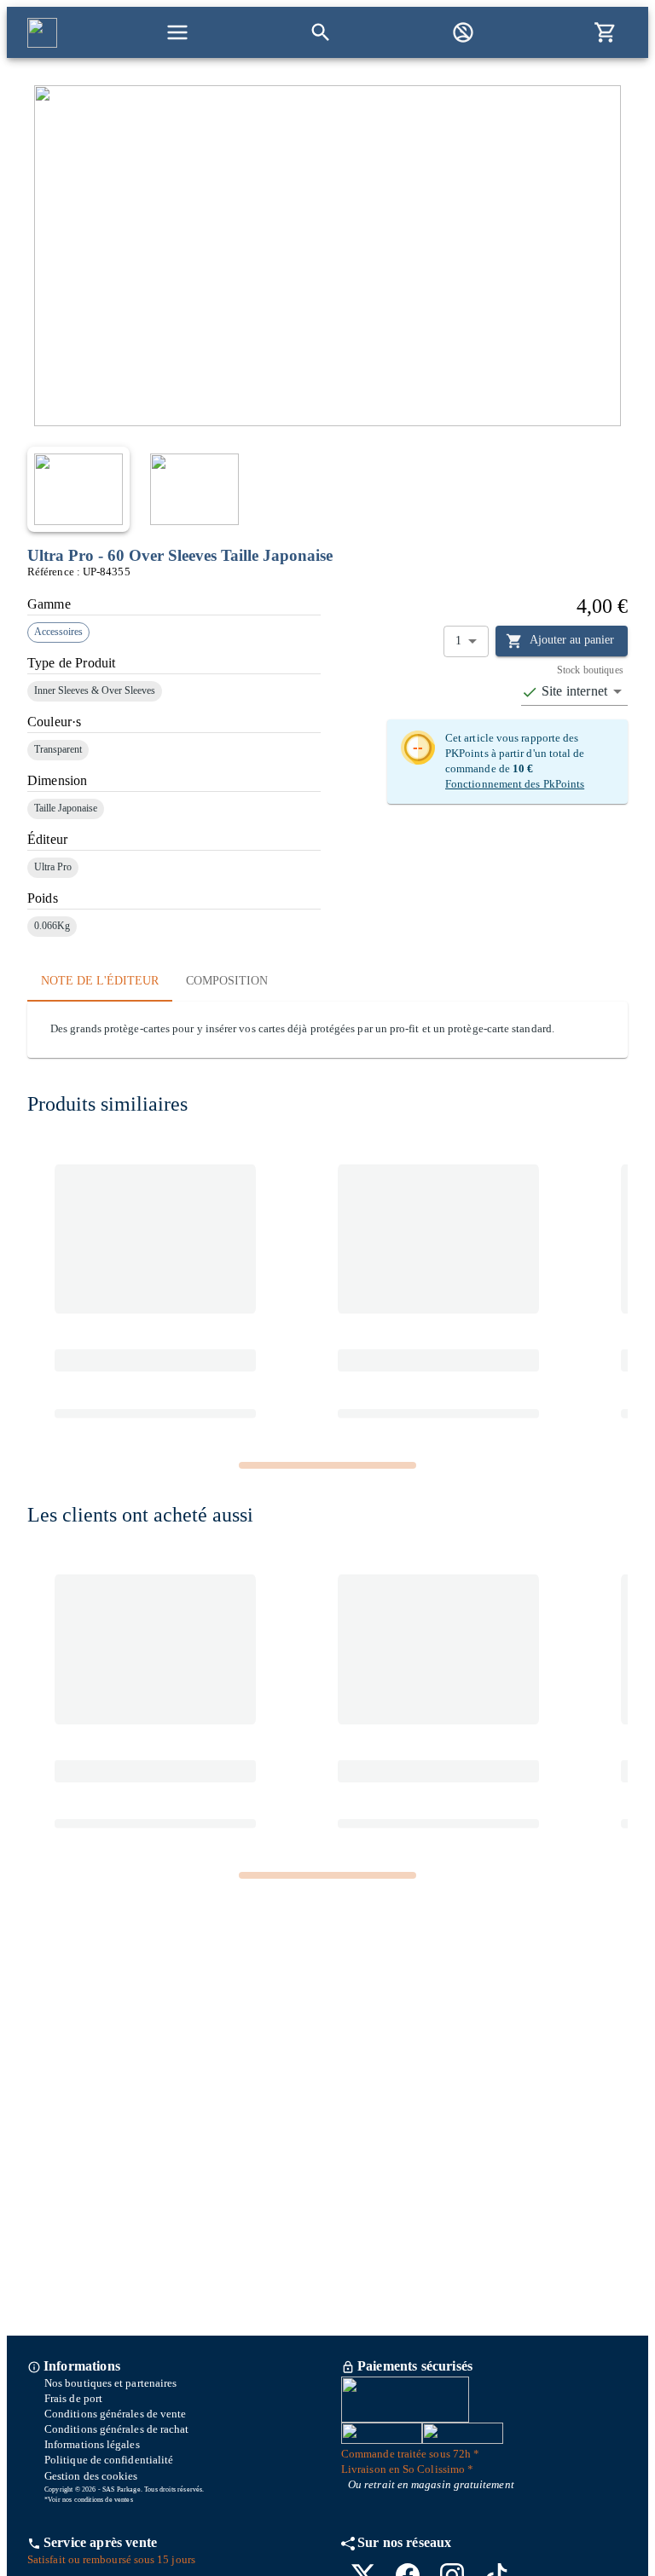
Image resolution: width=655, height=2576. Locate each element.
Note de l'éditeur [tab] (100, 981)
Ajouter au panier (572, 640)
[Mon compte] (463, 32)
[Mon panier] (606, 32)
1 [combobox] (458, 641)
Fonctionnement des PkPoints (515, 784)
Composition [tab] (227, 981)
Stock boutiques (590, 670)
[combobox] (574, 692)
